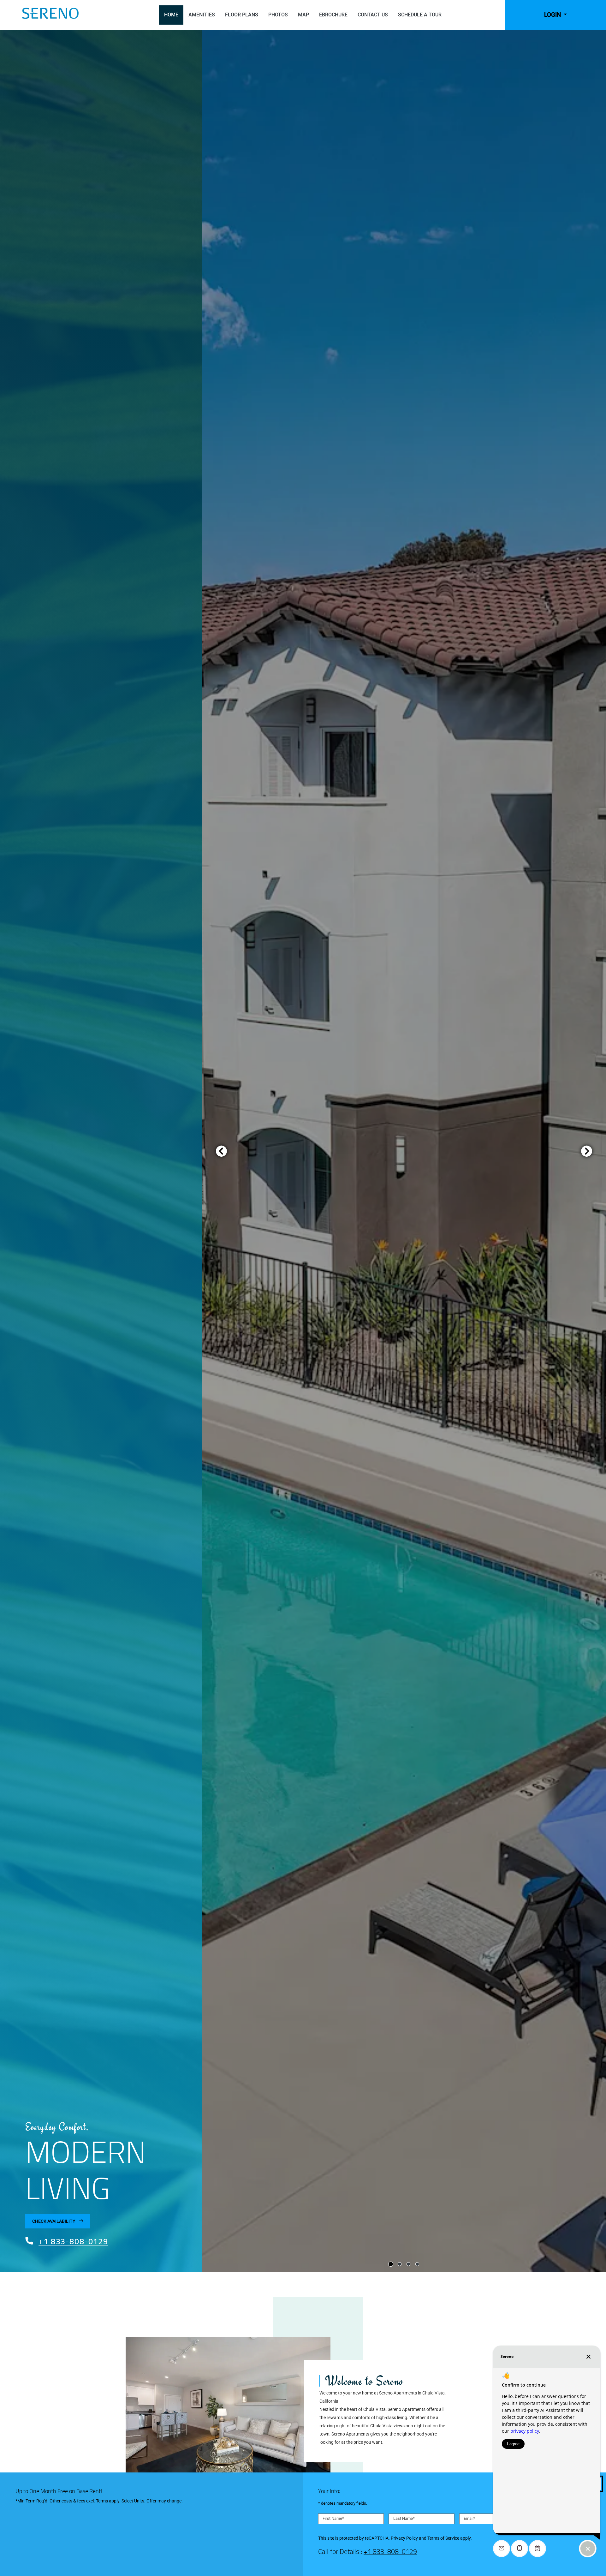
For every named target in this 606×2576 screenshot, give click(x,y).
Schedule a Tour (420, 15)
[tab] (391, 2264)
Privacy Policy (404, 2538)
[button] (555, 15)
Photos (278, 15)
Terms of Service (443, 2538)
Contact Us (373, 15)
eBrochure (333, 15)
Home (171, 15)
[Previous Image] (221, 1151)
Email (469, 2519)
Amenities (202, 15)
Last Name (404, 2519)
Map (303, 15)
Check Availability (54, 2221)
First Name (333, 2519)
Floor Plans (242, 15)
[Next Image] (587, 1151)
